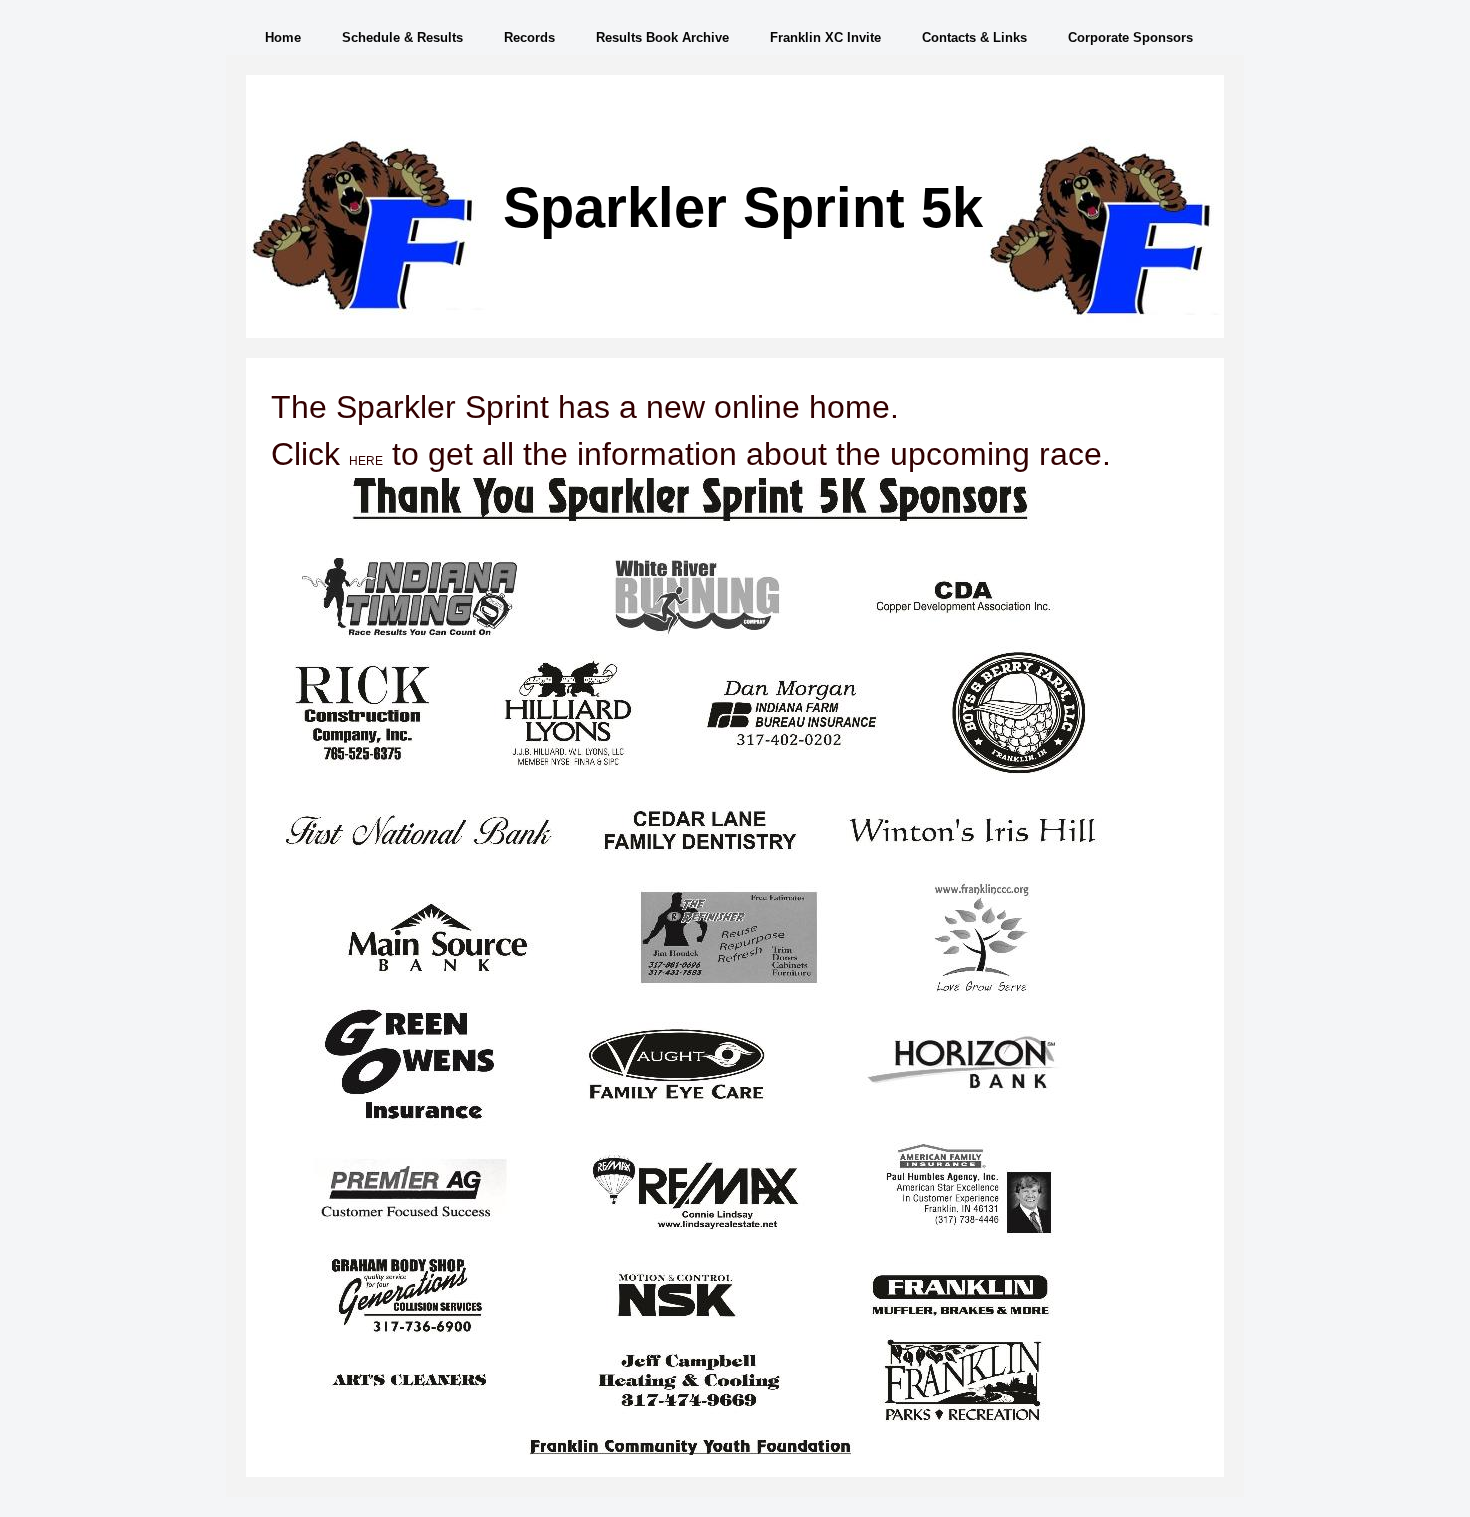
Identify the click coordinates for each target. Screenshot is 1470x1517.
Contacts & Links (974, 37)
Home (283, 37)
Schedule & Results (402, 37)
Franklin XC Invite (825, 37)
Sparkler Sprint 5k (743, 207)
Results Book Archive (662, 37)
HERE (366, 461)
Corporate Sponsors (1130, 37)
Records (529, 37)
